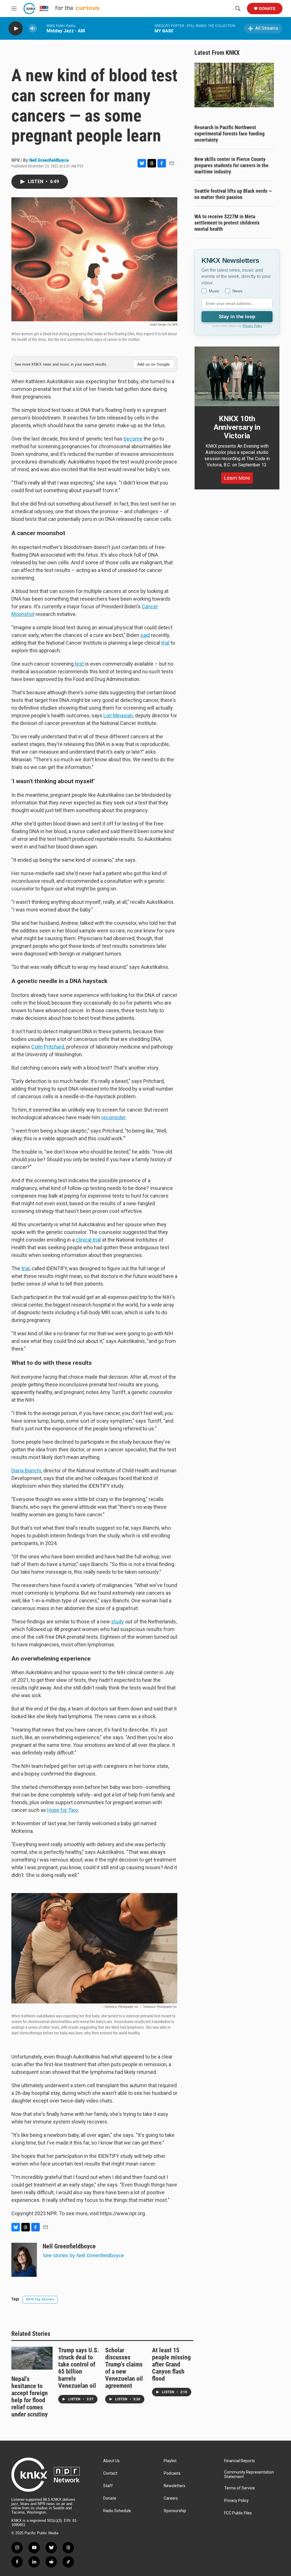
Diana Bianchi (26, 1471)
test (79, 664)
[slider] (42, 28)
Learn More (237, 478)
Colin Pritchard (48, 1047)
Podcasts (172, 2473)
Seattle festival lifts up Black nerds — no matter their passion (233, 194)
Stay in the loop (237, 317)
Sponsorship (175, 2511)
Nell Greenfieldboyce (49, 160)
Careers (171, 2498)
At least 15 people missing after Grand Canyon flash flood (171, 2364)
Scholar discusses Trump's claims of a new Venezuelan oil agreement (124, 2368)
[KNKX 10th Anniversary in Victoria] (237, 376)
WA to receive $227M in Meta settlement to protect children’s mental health (227, 223)
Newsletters (174, 2486)
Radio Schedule (117, 2511)
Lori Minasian (118, 715)
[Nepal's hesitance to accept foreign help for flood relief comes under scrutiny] (32, 2358)
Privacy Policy (252, 326)
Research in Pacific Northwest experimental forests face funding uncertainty (229, 134)
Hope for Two (63, 1810)
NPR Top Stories (40, 2299)
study (118, 1622)
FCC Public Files (238, 2513)
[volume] (33, 29)
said (145, 635)
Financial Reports (240, 2461)
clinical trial (88, 1240)
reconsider (114, 1117)
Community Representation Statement (249, 2475)
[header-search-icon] (238, 9)
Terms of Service (240, 2488)
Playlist (170, 2461)
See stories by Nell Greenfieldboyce (83, 2256)
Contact (110, 2473)
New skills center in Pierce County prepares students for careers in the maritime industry (231, 165)
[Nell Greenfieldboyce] (24, 2260)
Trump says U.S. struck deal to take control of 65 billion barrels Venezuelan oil (79, 2368)
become (133, 439)
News (237, 291)
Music (214, 291)
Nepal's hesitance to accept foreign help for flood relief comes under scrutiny (30, 2397)
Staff (108, 2486)
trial (165, 643)
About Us (111, 2461)
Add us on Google (153, 364)
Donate (267, 9)
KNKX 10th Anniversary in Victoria (237, 427)
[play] (16, 29)
